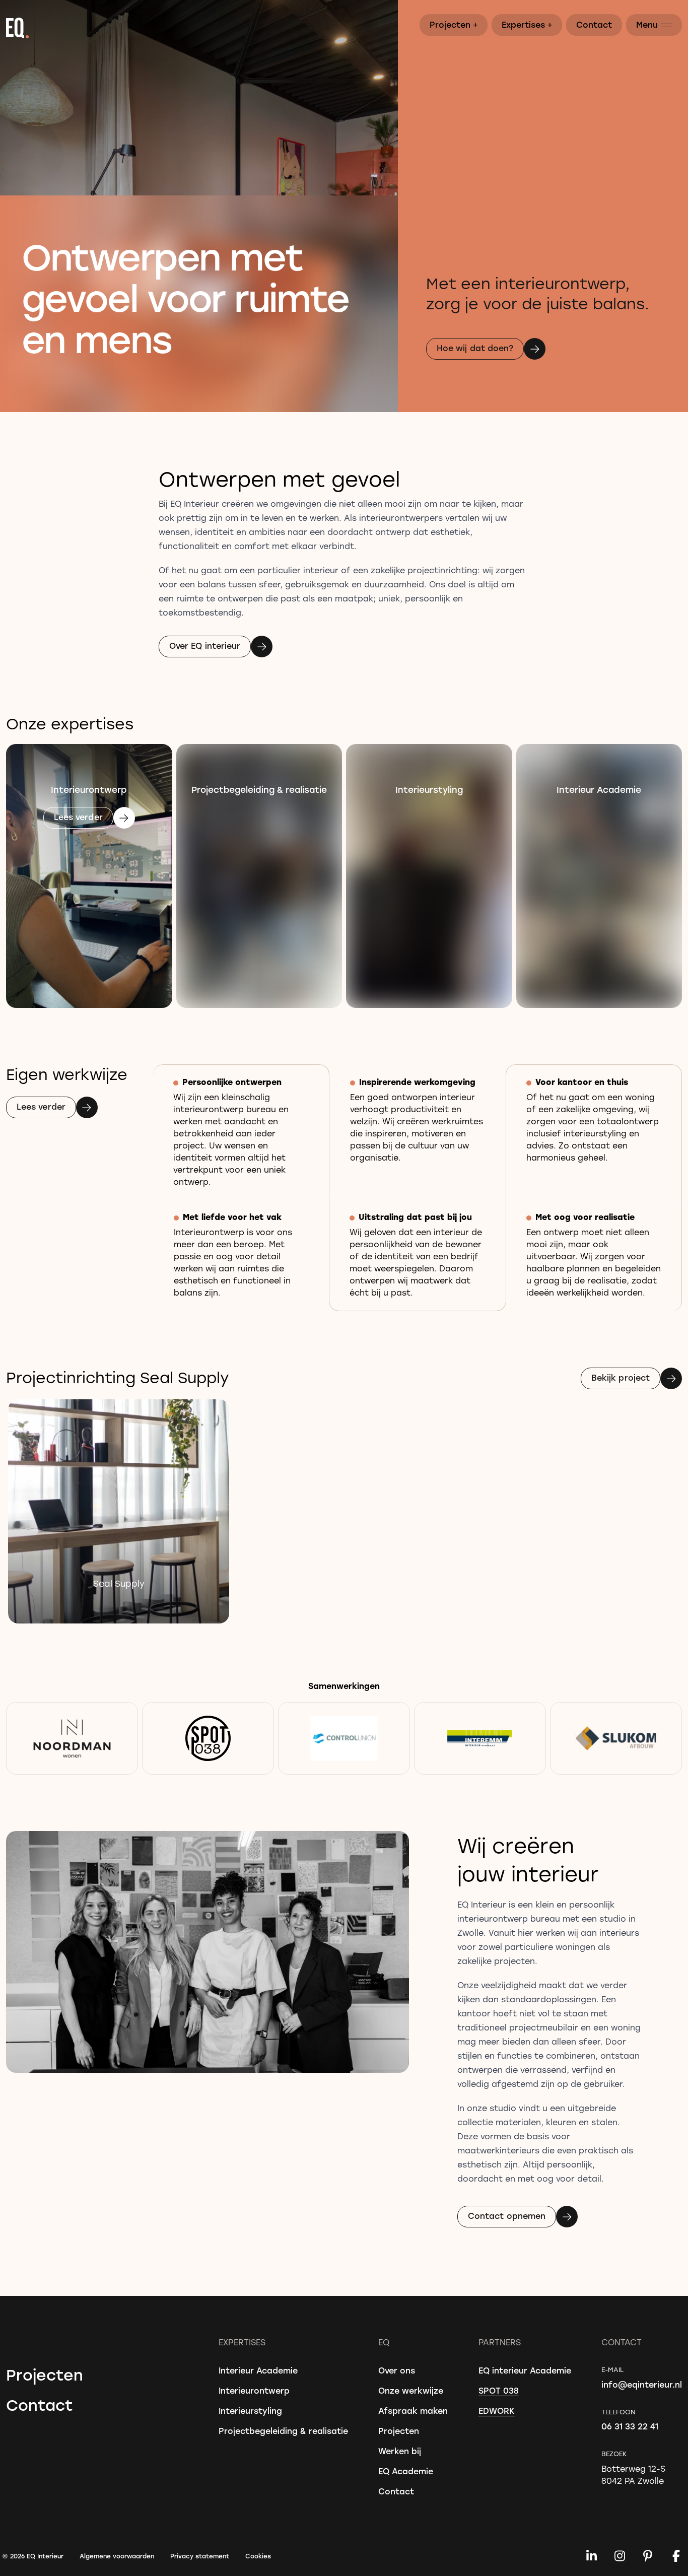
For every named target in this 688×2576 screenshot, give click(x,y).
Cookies (258, 2556)
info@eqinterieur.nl (642, 2384)
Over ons (397, 2370)
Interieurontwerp (254, 2390)
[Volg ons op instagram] (620, 2556)
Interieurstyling (250, 2411)
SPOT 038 (499, 2390)
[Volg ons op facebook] (676, 2556)
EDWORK (497, 2411)
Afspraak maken (413, 2411)
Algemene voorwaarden (117, 2556)
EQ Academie (406, 2471)
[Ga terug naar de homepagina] (344, 28)
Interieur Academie (258, 2370)
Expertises (527, 24)
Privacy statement (200, 2556)
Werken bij (400, 2451)
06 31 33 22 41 (630, 2426)
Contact (594, 24)
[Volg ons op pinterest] (648, 2556)
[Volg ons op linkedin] (591, 2556)
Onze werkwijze (411, 2390)
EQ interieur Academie (525, 2370)
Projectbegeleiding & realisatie (283, 2431)
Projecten (454, 24)
